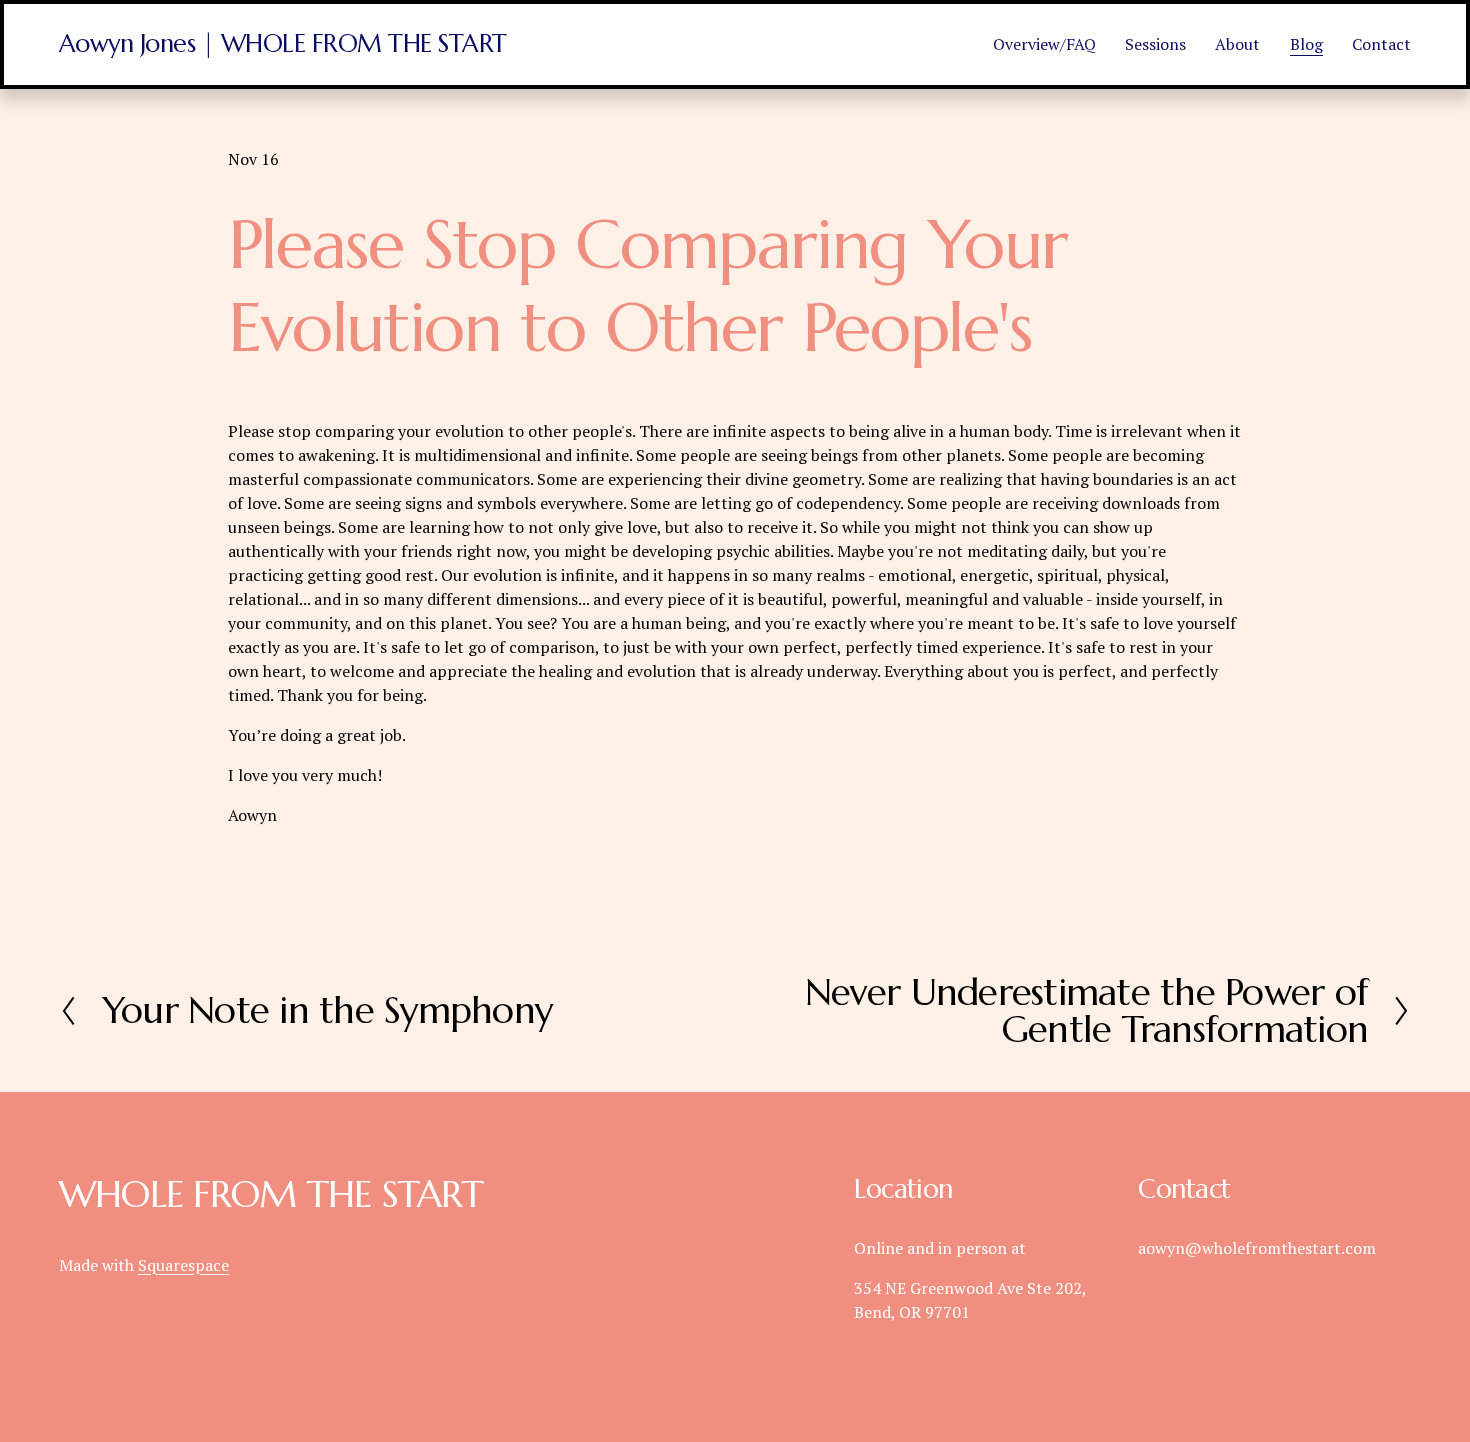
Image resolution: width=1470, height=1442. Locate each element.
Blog (1306, 44)
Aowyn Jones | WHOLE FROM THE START (283, 43)
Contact (1381, 44)
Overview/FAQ (1044, 44)
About (1237, 44)
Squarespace (183, 1265)
